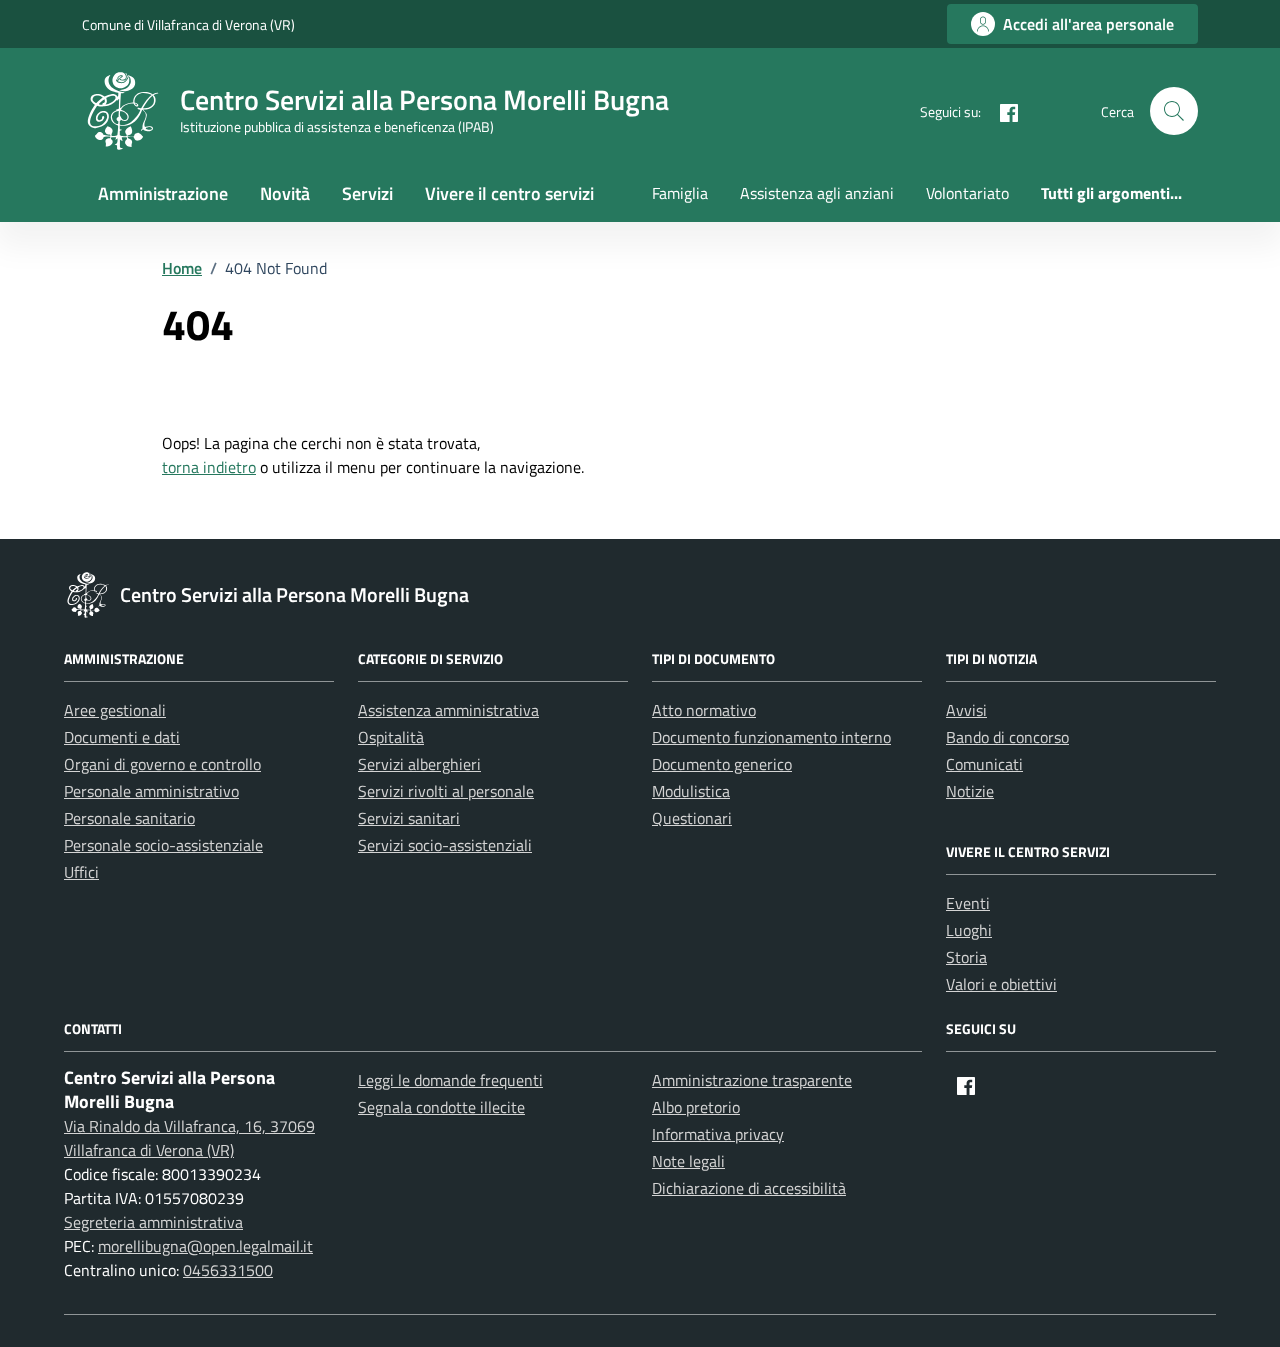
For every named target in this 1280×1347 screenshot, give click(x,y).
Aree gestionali (115, 710)
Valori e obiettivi (1001, 984)
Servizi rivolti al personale (446, 791)
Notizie (970, 791)
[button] (1174, 111)
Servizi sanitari (409, 818)
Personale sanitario (129, 818)
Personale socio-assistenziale (163, 845)
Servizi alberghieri (419, 764)
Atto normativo (704, 710)
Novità (285, 193)
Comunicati (984, 764)
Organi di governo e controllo (162, 764)
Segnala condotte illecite (441, 1107)
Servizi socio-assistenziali (445, 845)
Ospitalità (391, 737)
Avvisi (966, 710)
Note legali (688, 1161)
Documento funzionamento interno (771, 737)
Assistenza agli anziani (817, 193)
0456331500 (228, 1270)
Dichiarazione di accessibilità (749, 1188)
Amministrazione (163, 193)
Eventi (968, 903)
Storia (966, 957)
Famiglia (680, 193)
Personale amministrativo (151, 791)
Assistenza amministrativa (448, 710)
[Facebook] (1001, 111)
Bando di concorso (1007, 737)
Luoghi (969, 930)
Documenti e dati (122, 737)
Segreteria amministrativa (153, 1222)
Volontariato (967, 193)
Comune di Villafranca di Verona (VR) (188, 24)
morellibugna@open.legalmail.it (205, 1246)
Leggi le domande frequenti (450, 1080)
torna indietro (209, 467)
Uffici (81, 872)
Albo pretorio (696, 1107)
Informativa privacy (718, 1134)
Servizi (367, 193)
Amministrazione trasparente (752, 1080)
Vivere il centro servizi (509, 193)
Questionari (692, 818)
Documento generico (722, 764)
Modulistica (691, 791)
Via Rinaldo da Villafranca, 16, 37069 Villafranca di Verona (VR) (189, 1138)
